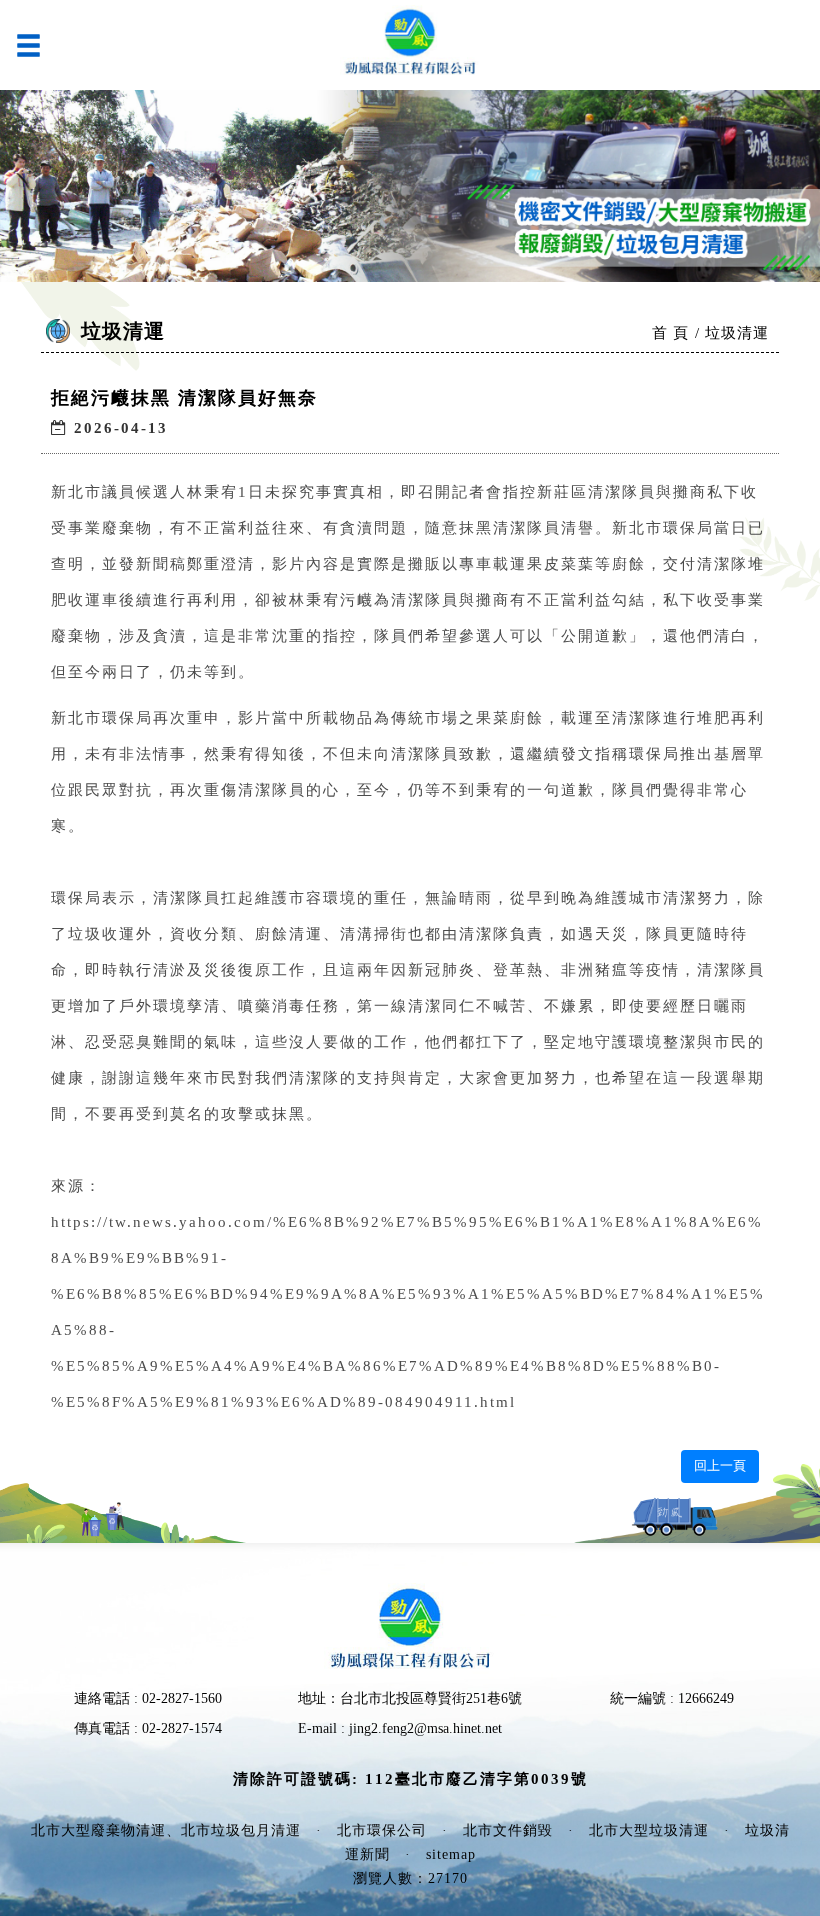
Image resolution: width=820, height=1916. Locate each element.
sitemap (451, 1854)
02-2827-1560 (182, 1698)
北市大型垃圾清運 (649, 1830)
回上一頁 (720, 1465)
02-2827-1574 (182, 1728)
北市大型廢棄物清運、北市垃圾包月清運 (166, 1830)
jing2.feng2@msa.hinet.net (425, 1728)
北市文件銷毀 (508, 1830)
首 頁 (670, 333)
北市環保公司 (382, 1830)
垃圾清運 (737, 333)
